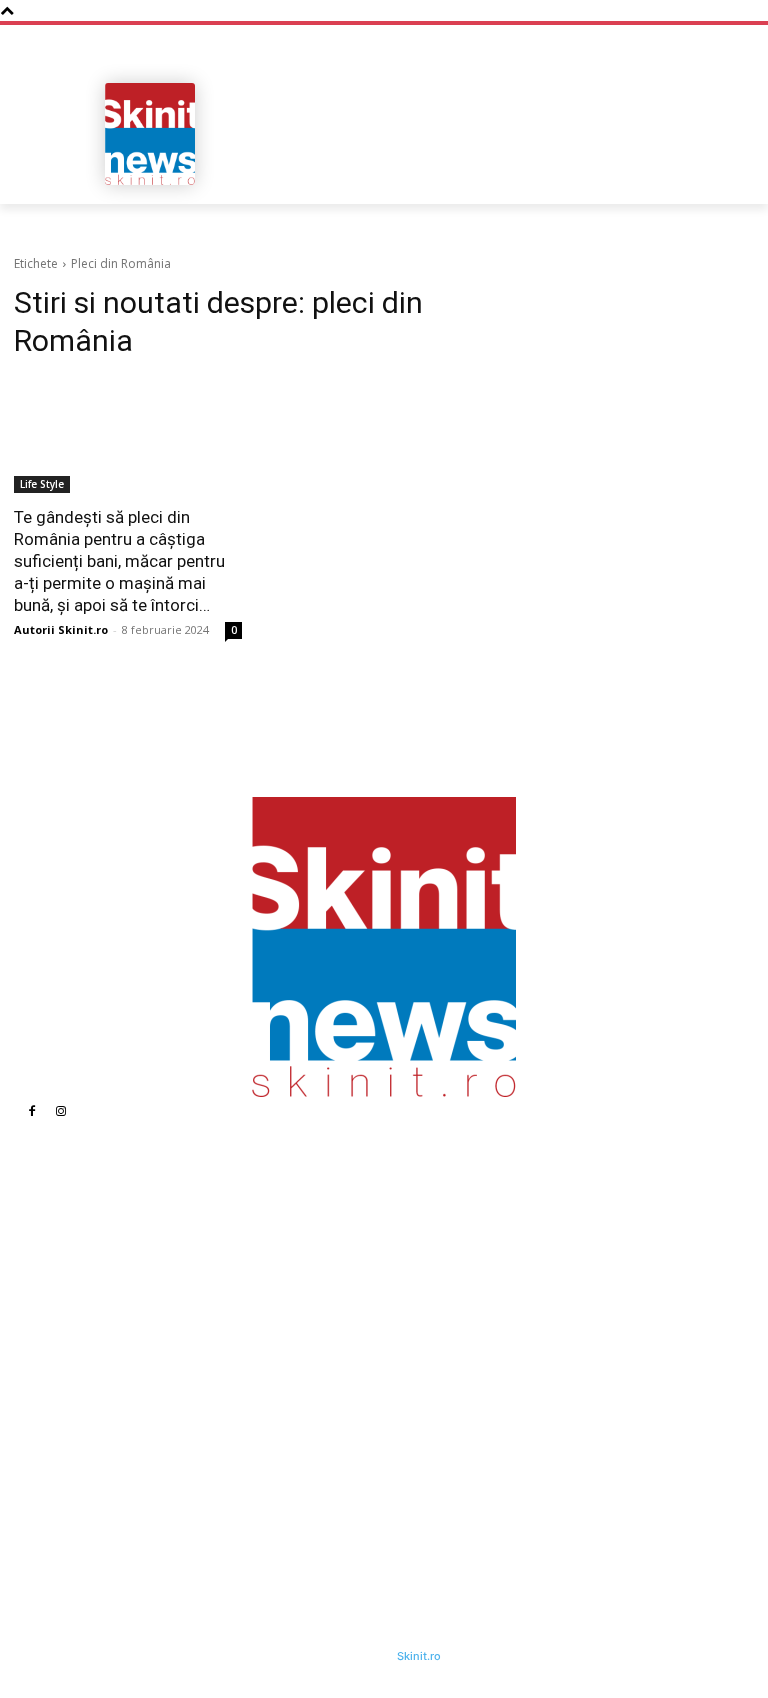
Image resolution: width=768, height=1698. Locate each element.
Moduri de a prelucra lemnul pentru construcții (518, 1235)
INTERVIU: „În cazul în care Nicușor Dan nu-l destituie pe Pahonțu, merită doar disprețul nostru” (301, 1418)
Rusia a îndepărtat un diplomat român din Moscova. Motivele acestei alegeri (303, 1485)
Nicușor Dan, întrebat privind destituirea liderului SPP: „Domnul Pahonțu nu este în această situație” (310, 1342)
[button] (730, 182)
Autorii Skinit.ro (61, 629)
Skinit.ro (419, 1656)
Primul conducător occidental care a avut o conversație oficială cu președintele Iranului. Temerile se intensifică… (532, 1415)
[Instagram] (61, 1111)
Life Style (42, 484)
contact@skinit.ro (104, 1418)
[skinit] (150, 134)
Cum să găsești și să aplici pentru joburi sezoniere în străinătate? (534, 1355)
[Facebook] (32, 1111)
